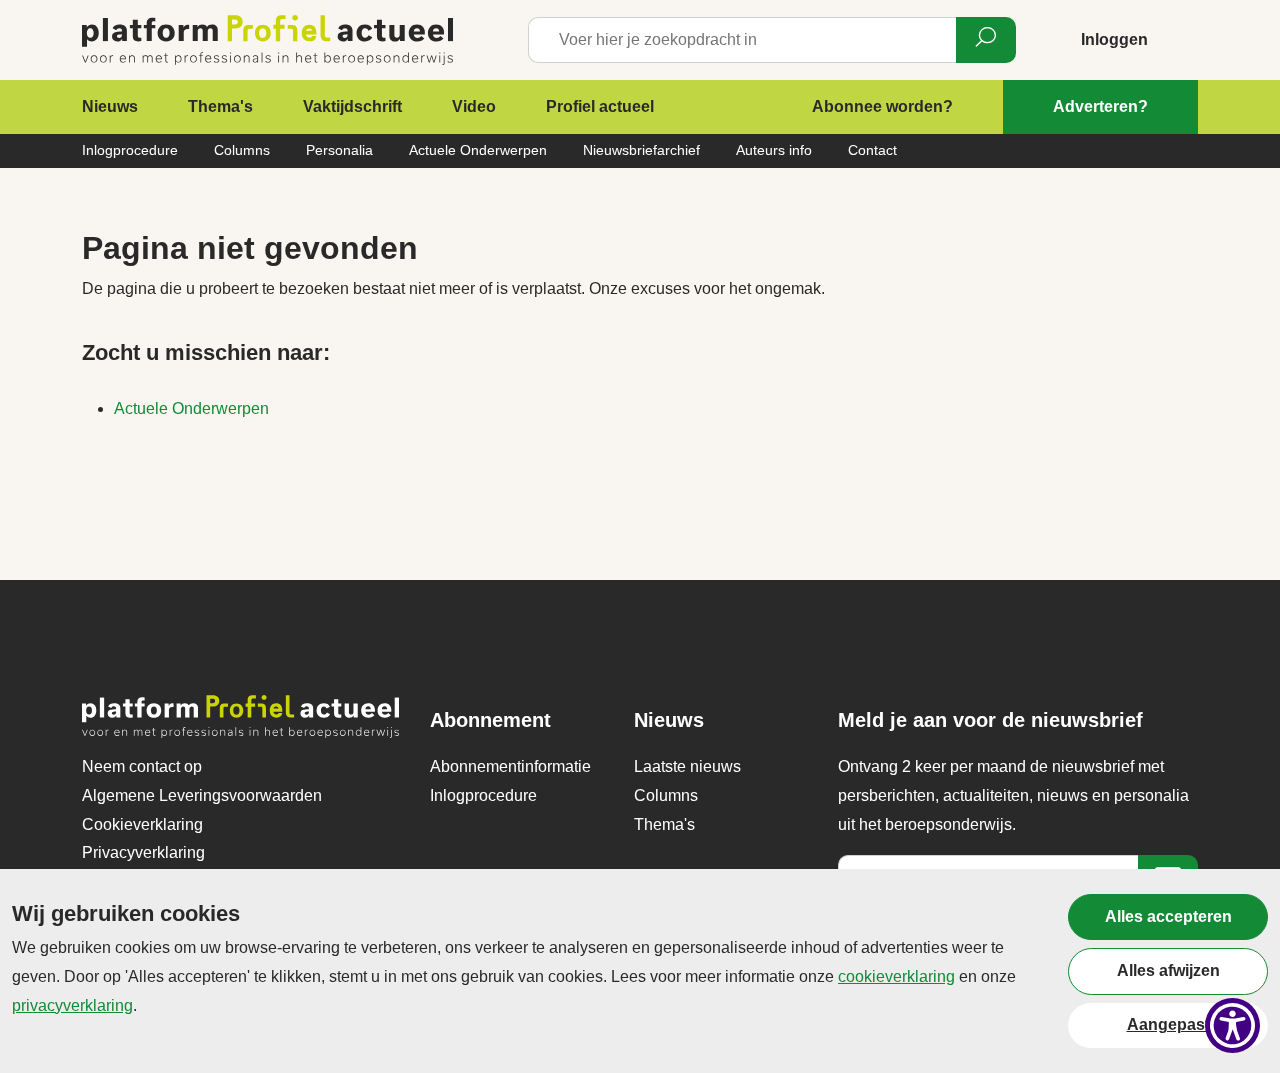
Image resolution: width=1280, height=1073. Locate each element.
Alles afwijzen (1168, 970)
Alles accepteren (1168, 916)
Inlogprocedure (130, 150)
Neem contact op (142, 766)
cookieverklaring (896, 976)
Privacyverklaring (143, 852)
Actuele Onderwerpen (478, 150)
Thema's (220, 106)
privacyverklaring (72, 1005)
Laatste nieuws (687, 766)
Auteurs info (774, 150)
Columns (242, 150)
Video (474, 106)
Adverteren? (1100, 106)
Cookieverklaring (142, 824)
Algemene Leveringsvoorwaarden (202, 795)
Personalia (339, 150)
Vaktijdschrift (352, 106)
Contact (872, 150)
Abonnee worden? (882, 106)
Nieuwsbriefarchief (641, 150)
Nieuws (110, 106)
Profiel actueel (600, 106)
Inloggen (1114, 39)
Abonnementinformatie (510, 766)
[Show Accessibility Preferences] (1232, 1025)
